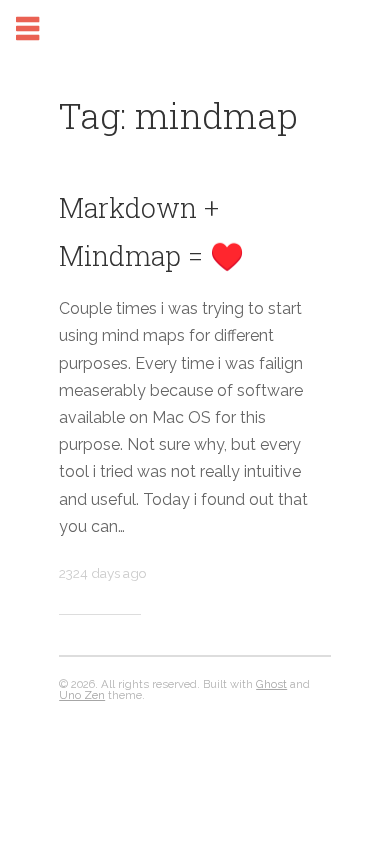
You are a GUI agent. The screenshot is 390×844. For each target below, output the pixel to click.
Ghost (271, 684)
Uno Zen (82, 695)
